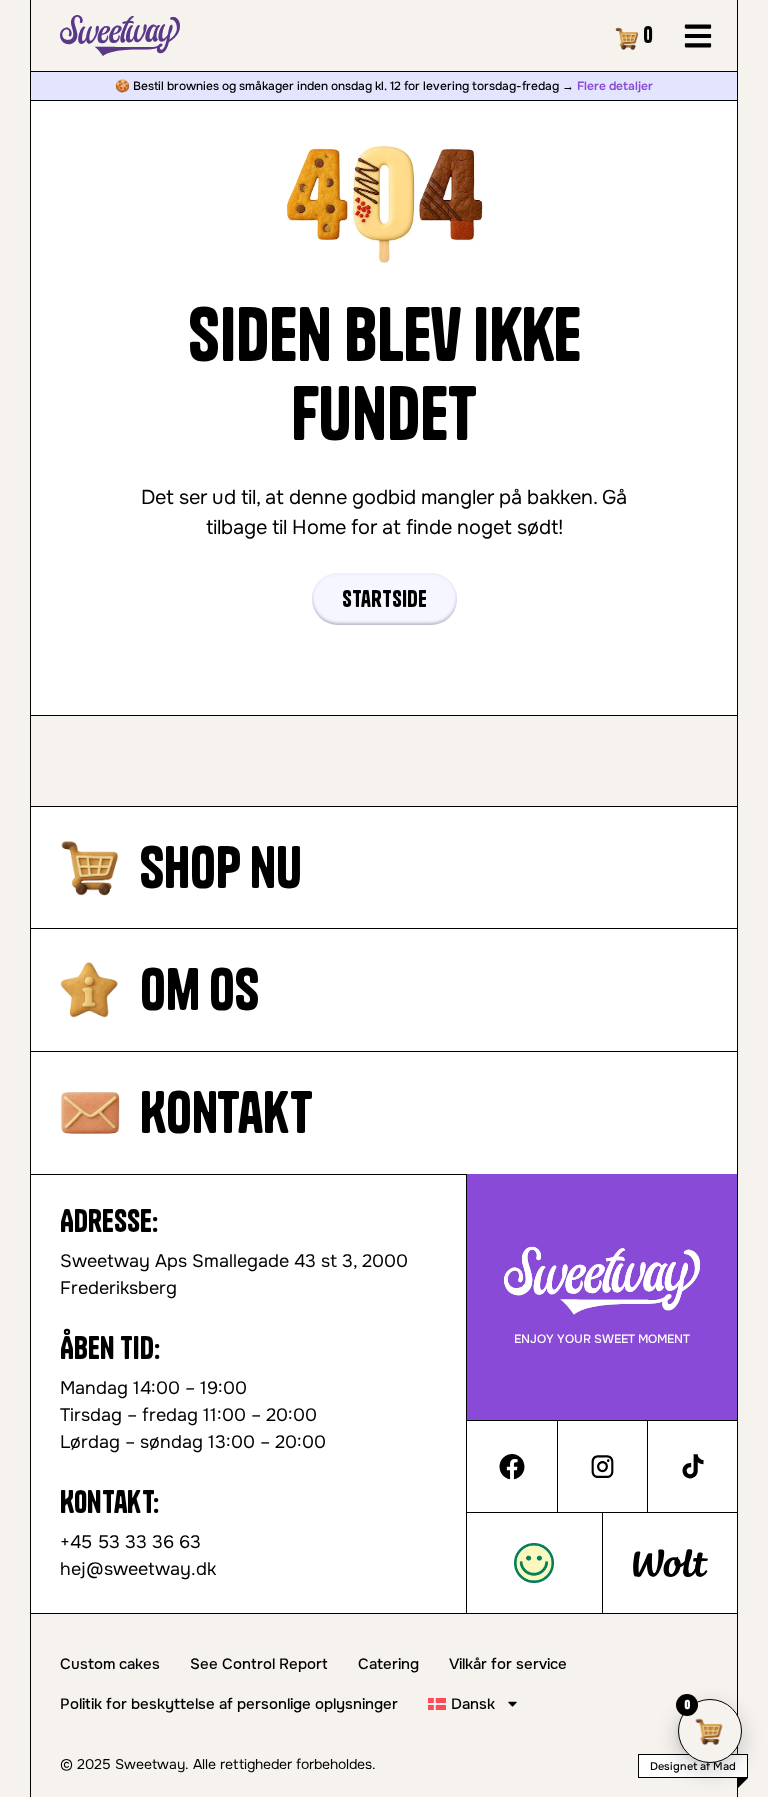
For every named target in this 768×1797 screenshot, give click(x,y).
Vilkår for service (508, 1664)
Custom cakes (110, 1664)
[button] (698, 35)
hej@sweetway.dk (138, 1569)
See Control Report (259, 1664)
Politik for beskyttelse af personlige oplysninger (229, 1704)
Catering (388, 1664)
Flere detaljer (615, 86)
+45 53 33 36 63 (130, 1542)
